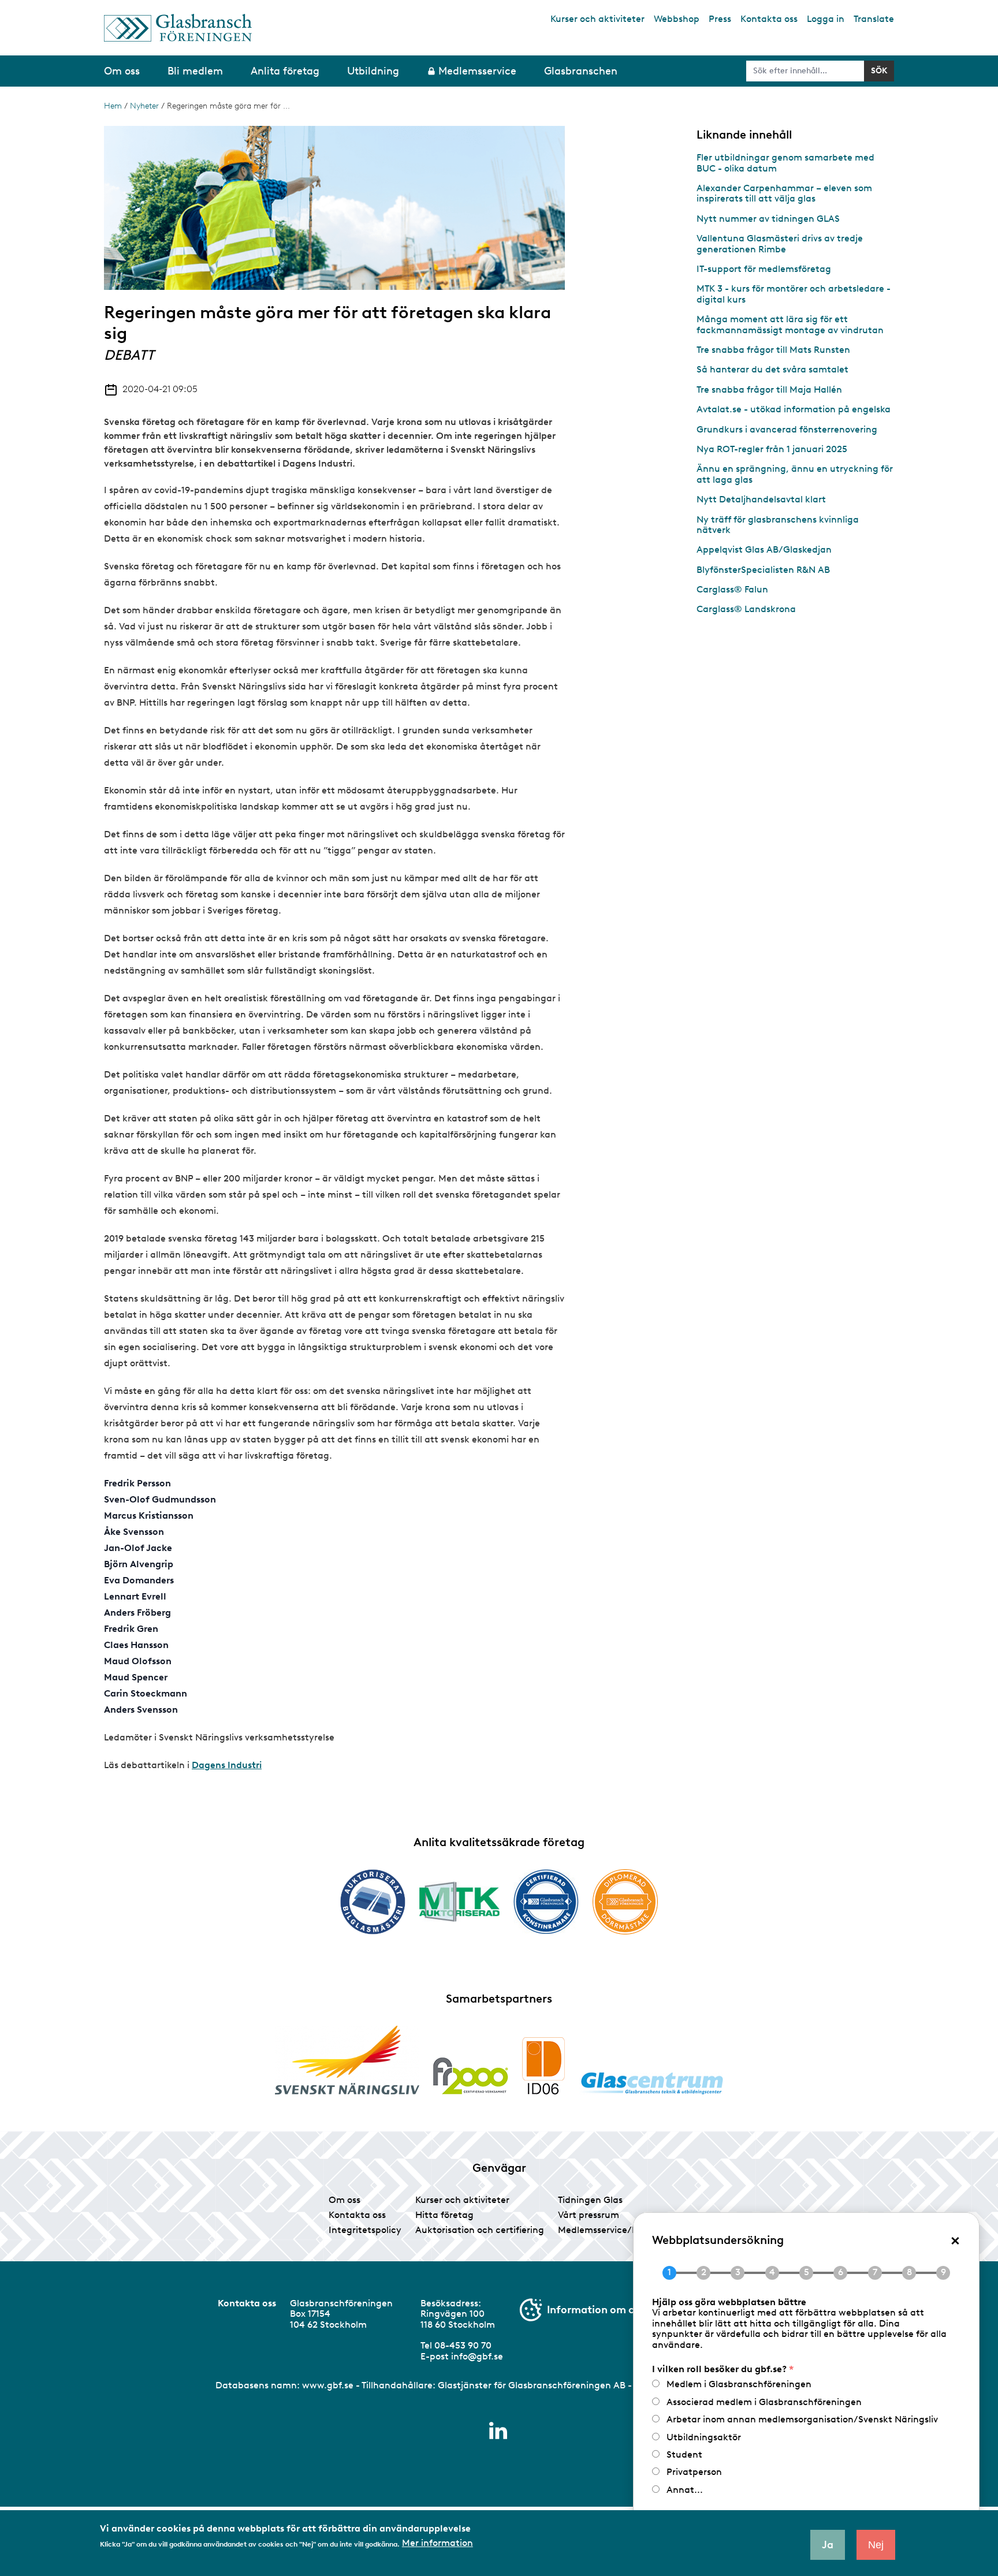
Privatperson (694, 2472)
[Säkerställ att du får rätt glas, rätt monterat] (459, 1902)
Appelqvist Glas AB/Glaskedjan (764, 549)
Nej (876, 2545)
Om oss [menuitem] (122, 71)
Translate (874, 19)
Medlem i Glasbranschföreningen (739, 2384)
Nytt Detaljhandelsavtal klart (761, 499)
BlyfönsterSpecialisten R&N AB (763, 570)
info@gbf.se (477, 2356)
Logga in (826, 19)
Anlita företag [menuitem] (285, 71)
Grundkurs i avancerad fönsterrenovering (787, 429)
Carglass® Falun (732, 589)
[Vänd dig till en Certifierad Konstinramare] (546, 1902)
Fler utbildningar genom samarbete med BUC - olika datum (785, 163)
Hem (113, 106)
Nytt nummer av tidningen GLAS (768, 219)
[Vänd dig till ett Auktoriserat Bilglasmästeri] (373, 1902)
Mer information (437, 2543)
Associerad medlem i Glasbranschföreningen (764, 2402)
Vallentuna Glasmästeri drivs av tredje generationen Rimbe (780, 243)
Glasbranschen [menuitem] (581, 71)
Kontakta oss (769, 19)
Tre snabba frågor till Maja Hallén (769, 389)
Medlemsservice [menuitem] (477, 71)
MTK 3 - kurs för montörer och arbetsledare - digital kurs (794, 294)
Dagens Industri (227, 1765)
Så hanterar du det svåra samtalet (772, 369)
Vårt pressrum (589, 2215)
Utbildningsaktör (704, 2437)
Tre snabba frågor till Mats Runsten (773, 350)
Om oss (345, 2200)
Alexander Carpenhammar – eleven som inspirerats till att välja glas (784, 193)
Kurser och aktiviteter (597, 19)
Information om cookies (606, 2310)
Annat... (685, 2490)
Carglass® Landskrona (746, 609)
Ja (828, 2545)
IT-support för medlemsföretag (764, 269)
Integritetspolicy (365, 2230)
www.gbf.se (328, 2385)
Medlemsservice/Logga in (614, 2230)
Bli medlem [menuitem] (195, 71)
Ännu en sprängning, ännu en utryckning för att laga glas (795, 474)
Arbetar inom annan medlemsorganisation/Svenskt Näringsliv (802, 2419)
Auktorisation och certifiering (480, 2230)
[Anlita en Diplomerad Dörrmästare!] (625, 1902)
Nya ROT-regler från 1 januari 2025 (772, 449)
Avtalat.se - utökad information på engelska (794, 409)
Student (684, 2454)
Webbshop (677, 19)
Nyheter (144, 106)
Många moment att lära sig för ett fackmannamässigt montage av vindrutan (790, 324)
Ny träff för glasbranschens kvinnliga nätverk (778, 525)
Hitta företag (444, 2215)
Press (720, 19)
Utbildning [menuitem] (373, 71)
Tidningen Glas (590, 2200)
